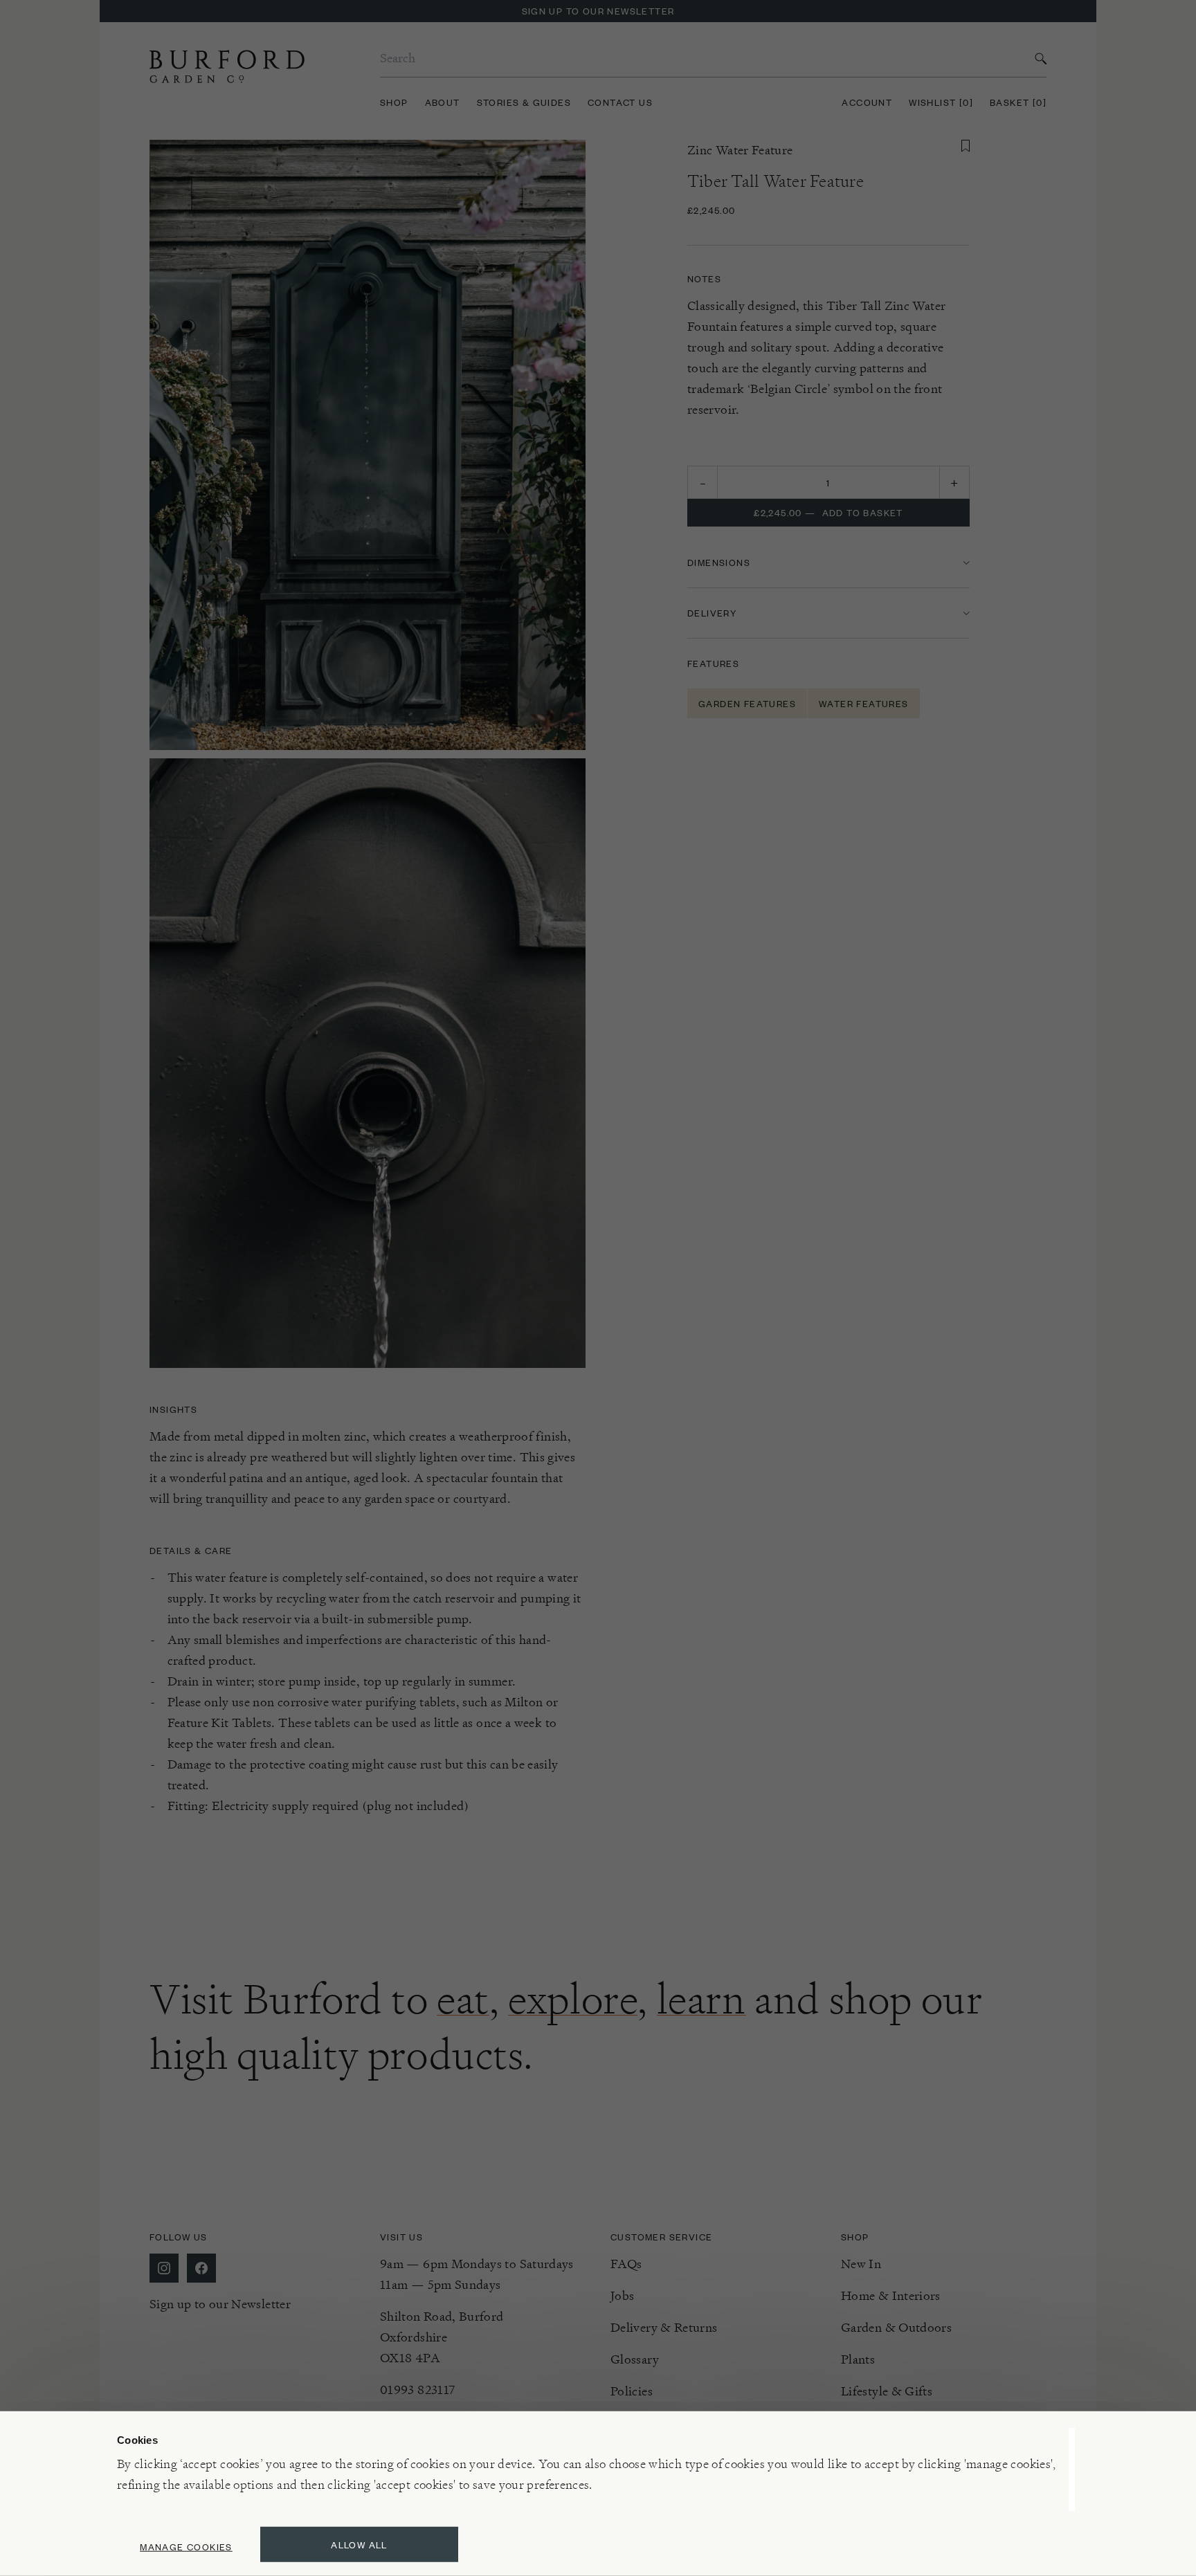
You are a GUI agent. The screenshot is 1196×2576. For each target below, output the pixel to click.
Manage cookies (186, 2547)
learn (701, 1999)
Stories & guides (524, 102)
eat (463, 1999)
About (443, 102)
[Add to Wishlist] (966, 146)
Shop (394, 102)
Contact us (620, 102)
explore (573, 1999)
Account (867, 102)
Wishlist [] (941, 102)
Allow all (359, 2545)
